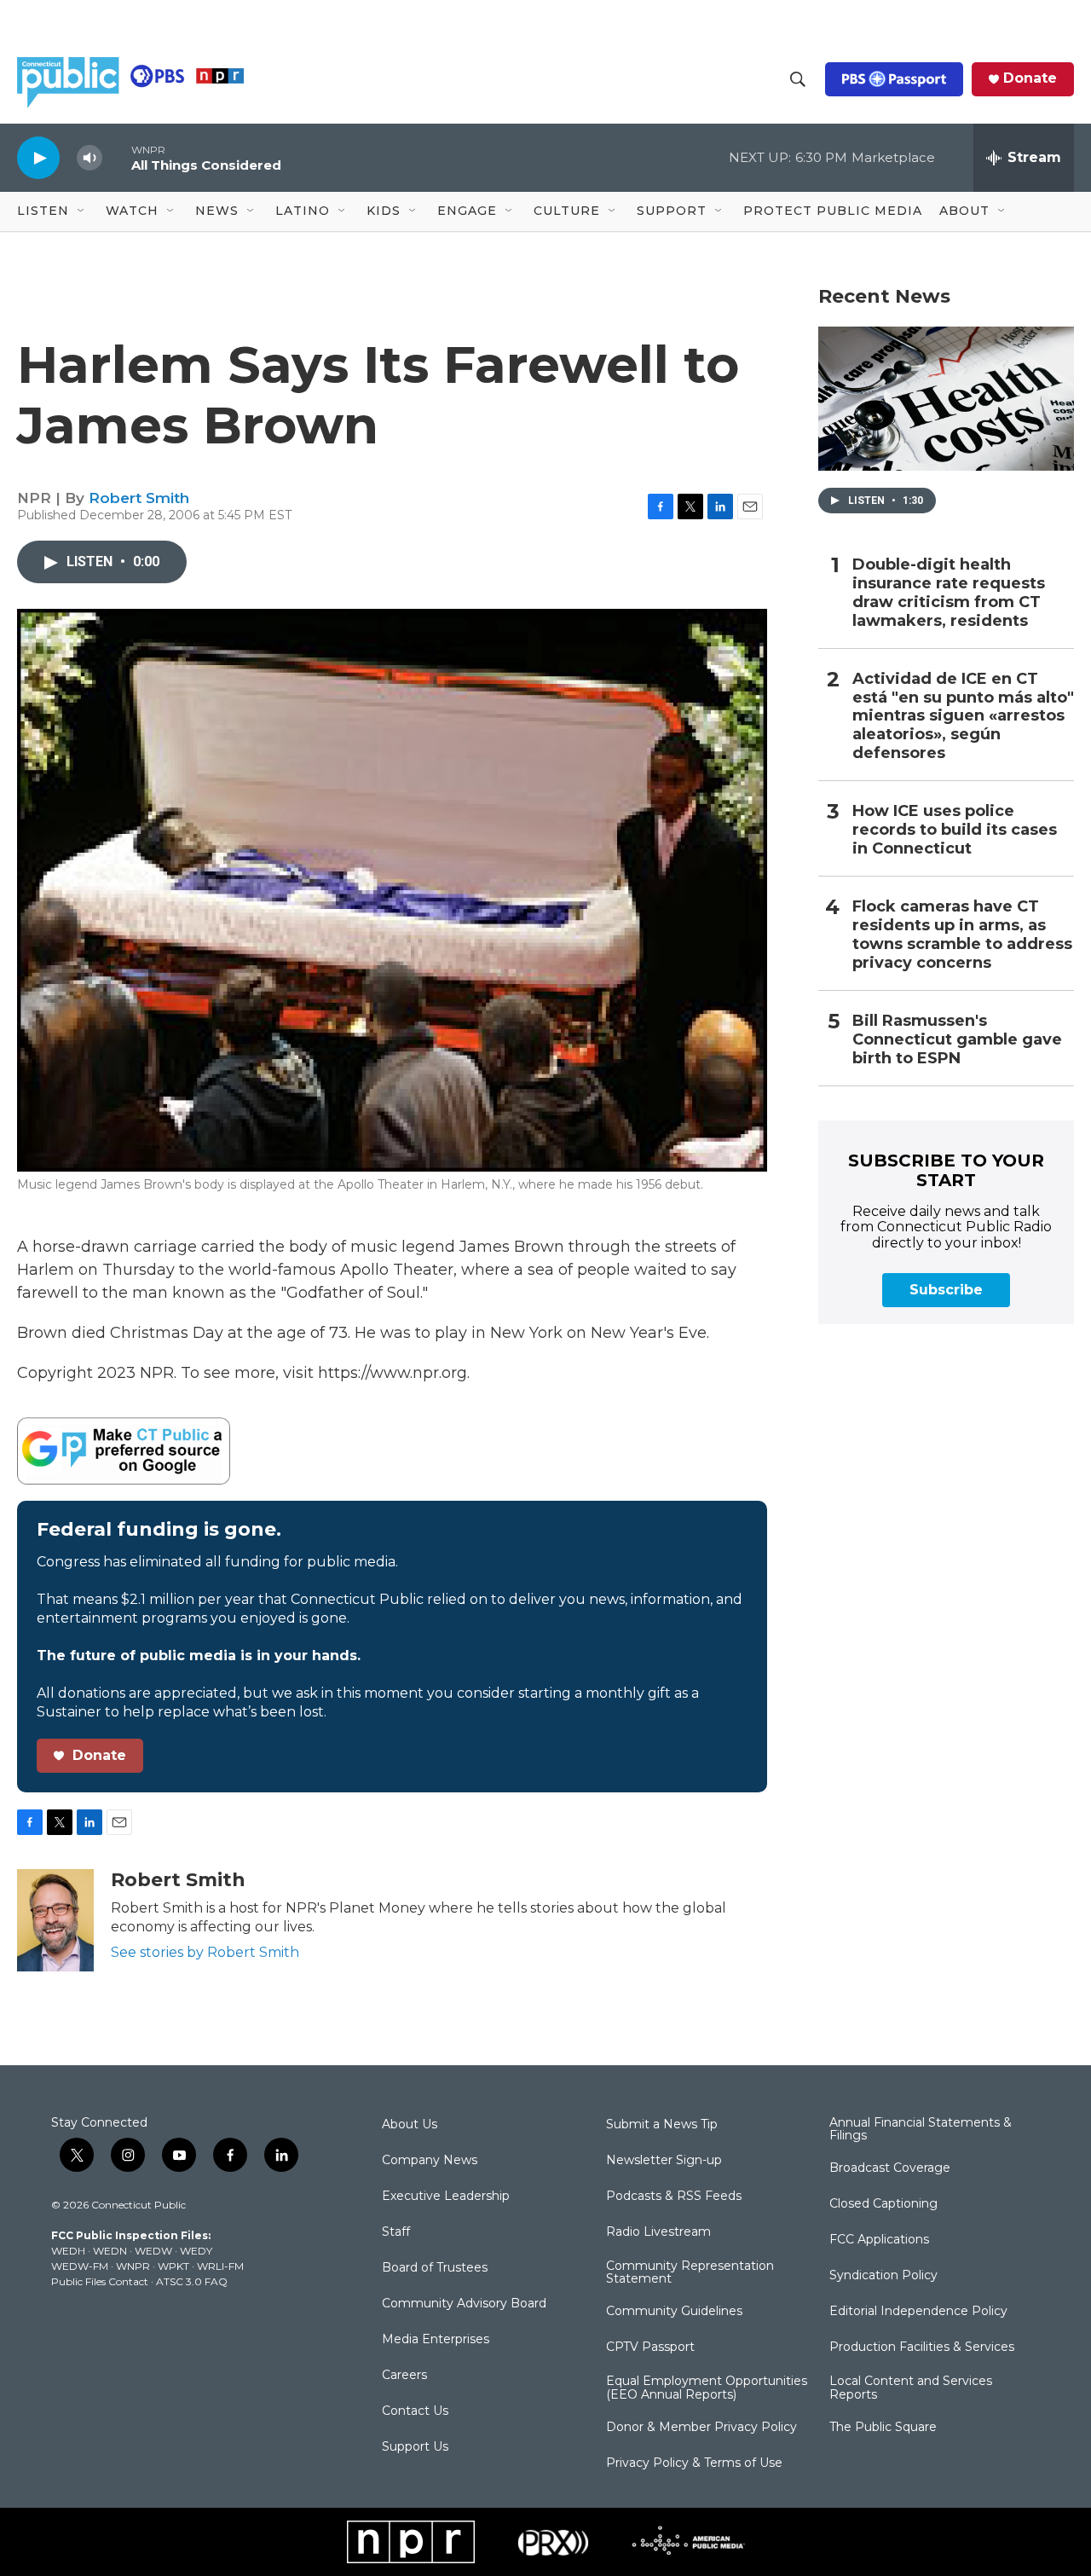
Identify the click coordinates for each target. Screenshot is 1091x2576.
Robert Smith (139, 498)
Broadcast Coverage (890, 2168)
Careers (404, 2376)
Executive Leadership (446, 2197)
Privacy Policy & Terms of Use (694, 2463)
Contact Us (415, 2411)
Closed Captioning (883, 2204)
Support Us (415, 2447)
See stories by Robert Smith (205, 1952)
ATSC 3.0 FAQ (192, 2281)
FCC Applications (879, 2240)
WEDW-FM (80, 2266)
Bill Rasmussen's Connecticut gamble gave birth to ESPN (957, 1040)
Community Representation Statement (690, 2273)
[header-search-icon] (798, 79)
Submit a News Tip (662, 2125)
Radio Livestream (658, 2232)
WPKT (173, 2266)
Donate (1030, 78)
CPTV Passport (650, 2347)
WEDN (110, 2251)
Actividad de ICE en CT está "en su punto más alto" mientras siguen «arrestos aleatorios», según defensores (963, 717)
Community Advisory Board (464, 2304)
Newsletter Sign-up (664, 2161)
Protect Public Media (833, 211)
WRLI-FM (220, 2266)
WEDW (153, 2251)
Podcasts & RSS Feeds (674, 2197)
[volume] (89, 158)
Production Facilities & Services (922, 2347)
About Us (410, 2125)
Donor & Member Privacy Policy (701, 2428)
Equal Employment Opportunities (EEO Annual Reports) (707, 2388)
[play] (38, 157)
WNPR (133, 2266)
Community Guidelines (674, 2312)
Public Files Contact (100, 2281)
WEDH (68, 2251)
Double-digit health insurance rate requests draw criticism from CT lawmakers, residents (949, 593)
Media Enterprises (436, 2340)
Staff (396, 2232)
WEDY (196, 2251)
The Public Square (883, 2428)
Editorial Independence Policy (918, 2312)
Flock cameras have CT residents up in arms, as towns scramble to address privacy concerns (962, 935)
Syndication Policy (883, 2276)
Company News (430, 2161)
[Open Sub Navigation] (82, 211)
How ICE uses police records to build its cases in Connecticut (955, 830)
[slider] (117, 157)
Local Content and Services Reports (911, 2388)
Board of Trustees (435, 2268)
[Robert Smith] (55, 1920)
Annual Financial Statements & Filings (921, 2130)
